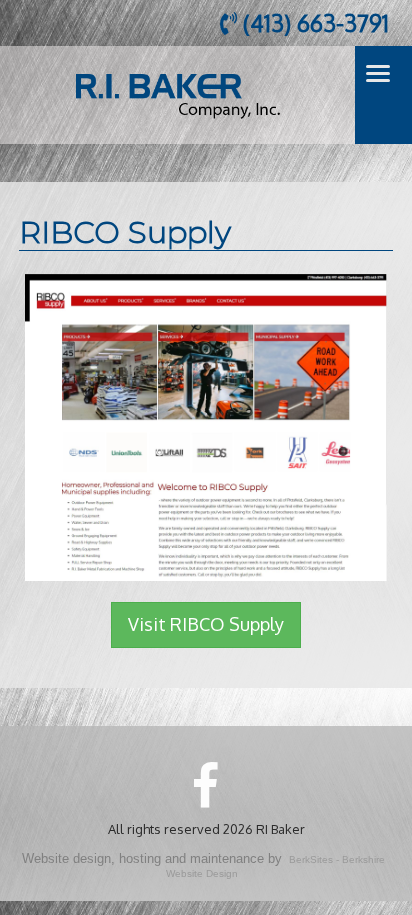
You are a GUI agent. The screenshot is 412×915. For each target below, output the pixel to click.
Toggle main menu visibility (378, 72)
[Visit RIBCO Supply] (205, 425)
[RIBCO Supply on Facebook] (206, 784)
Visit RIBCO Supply (206, 624)
